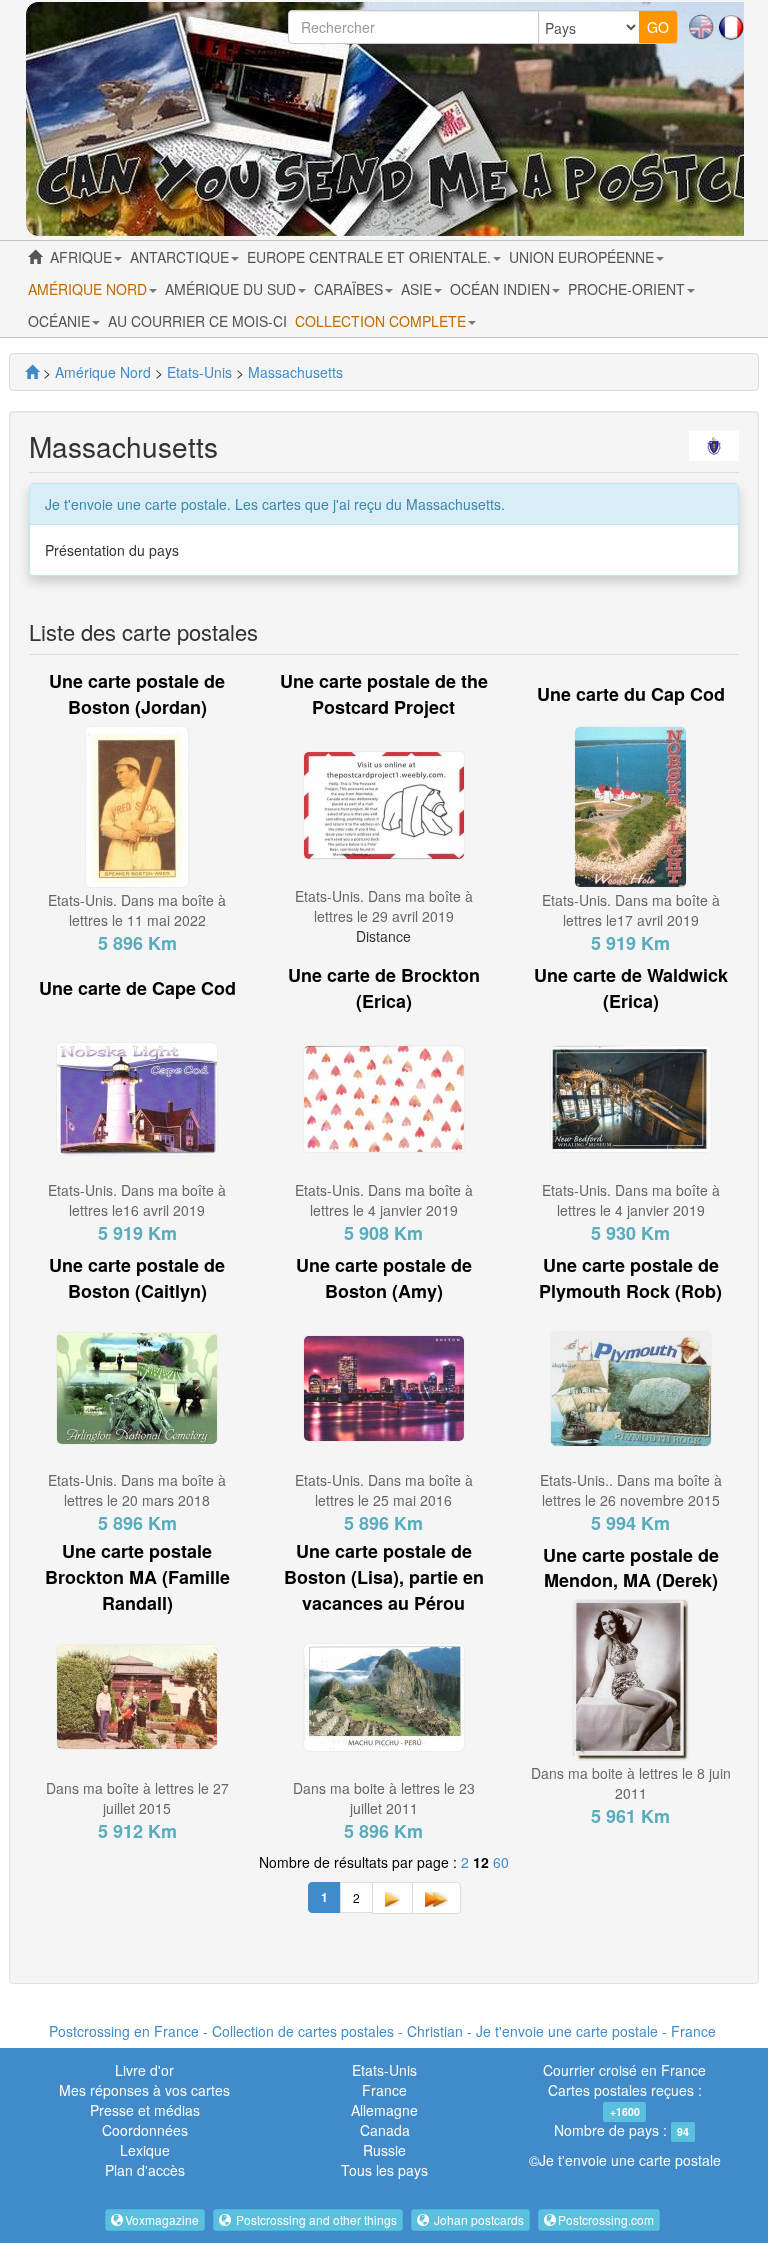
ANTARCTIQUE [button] (181, 257)
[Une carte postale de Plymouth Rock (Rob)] (631, 1386)
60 (501, 1862)
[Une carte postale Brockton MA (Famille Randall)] (137, 1695)
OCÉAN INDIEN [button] (502, 289)
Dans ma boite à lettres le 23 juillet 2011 (384, 1798)
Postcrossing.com (606, 2219)
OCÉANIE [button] (61, 321)
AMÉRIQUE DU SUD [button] (232, 289)
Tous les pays (384, 2170)
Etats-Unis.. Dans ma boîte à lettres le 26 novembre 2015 (631, 1490)
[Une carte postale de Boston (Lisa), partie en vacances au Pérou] (384, 1695)
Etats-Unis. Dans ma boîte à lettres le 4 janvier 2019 (384, 1200)
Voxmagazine (162, 2219)
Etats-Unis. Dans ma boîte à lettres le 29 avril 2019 (384, 906)
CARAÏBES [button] (350, 289)
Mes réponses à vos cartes (144, 2090)
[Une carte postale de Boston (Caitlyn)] (137, 1386)
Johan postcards (477, 2219)
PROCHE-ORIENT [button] (628, 289)
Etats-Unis (384, 2070)
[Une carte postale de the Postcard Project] (384, 803)
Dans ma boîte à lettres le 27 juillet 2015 (137, 1798)
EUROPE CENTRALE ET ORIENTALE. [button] (371, 257)
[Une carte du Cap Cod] (630, 805)
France (384, 2090)
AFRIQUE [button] (83, 257)
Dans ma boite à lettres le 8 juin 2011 (631, 1783)
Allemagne (384, 2110)
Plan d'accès (145, 2170)
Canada (385, 2130)
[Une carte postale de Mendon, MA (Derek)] (630, 1678)
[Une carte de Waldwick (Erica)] (631, 1097)
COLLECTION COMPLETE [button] (382, 321)
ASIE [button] (418, 289)
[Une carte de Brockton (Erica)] (384, 1097)
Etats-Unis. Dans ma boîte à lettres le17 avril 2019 (631, 910)
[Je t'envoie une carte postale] (32, 372)
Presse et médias (145, 2110)
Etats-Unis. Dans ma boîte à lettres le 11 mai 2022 (137, 910)
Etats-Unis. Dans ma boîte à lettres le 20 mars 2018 (137, 1490)
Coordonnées (145, 2130)
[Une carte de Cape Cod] (137, 1097)
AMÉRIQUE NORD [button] (89, 289)
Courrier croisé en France (624, 2070)
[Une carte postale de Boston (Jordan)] (137, 805)
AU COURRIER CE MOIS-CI (197, 321)
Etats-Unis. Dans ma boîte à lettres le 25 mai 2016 (384, 1490)
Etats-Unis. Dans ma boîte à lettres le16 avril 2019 (137, 1200)
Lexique (145, 2150)
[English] (701, 25)
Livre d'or (144, 2070)
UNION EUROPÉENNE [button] (583, 257)
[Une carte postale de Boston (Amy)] (384, 1386)
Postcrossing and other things (315, 2219)
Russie (384, 2150)
